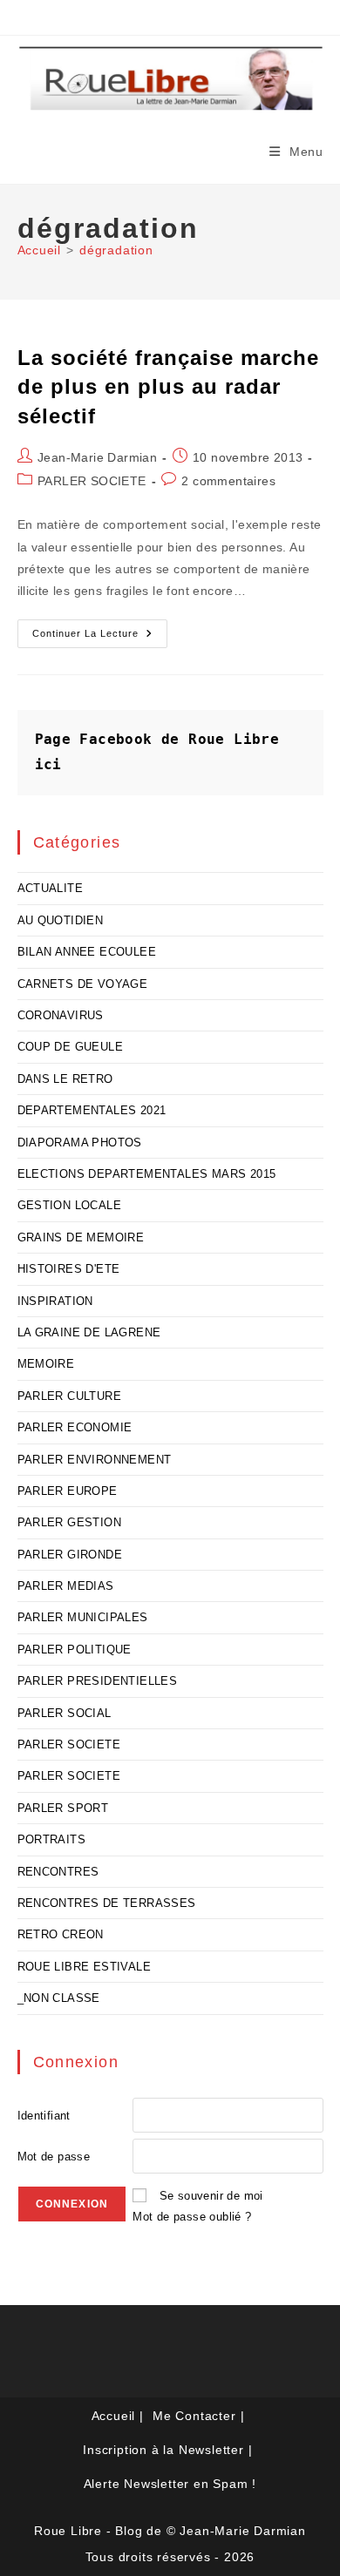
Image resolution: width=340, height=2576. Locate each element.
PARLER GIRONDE (70, 1555)
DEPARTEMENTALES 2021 (92, 1110)
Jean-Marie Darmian (97, 457)
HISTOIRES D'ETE (69, 1269)
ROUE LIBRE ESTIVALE (85, 1967)
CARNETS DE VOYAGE (83, 984)
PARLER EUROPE (68, 1491)
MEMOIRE (46, 1364)
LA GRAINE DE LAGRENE (89, 1332)
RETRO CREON (61, 1934)
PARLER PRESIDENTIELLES (98, 1681)
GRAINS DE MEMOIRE (81, 1237)
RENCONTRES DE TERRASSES (107, 1903)
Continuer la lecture (100, 638)
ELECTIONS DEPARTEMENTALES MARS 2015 (147, 1174)
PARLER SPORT (63, 1808)
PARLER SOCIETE (92, 481)
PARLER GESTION (70, 1522)
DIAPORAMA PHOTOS (80, 1143)
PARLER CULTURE (70, 1396)
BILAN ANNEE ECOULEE (87, 952)
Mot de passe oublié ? (192, 2217)
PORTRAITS (52, 1839)
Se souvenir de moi (211, 2196)
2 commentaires (228, 481)
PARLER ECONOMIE (75, 1427)
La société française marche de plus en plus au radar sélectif (168, 387)
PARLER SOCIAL (65, 1713)
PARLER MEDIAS (66, 1586)
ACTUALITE (51, 888)
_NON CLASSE (59, 1998)
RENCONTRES (58, 1872)
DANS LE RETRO (65, 1079)
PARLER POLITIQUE (75, 1650)
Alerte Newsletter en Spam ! (170, 2484)
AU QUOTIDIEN (61, 920)
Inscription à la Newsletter (163, 2450)
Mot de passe (54, 2157)
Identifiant (44, 2116)
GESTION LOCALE (70, 1205)
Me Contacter (194, 2416)
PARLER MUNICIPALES (83, 1617)
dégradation (116, 250)
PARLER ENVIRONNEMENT (95, 1460)
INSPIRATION (55, 1301)
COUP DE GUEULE (71, 1047)
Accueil (114, 2416)
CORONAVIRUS (61, 1015)
